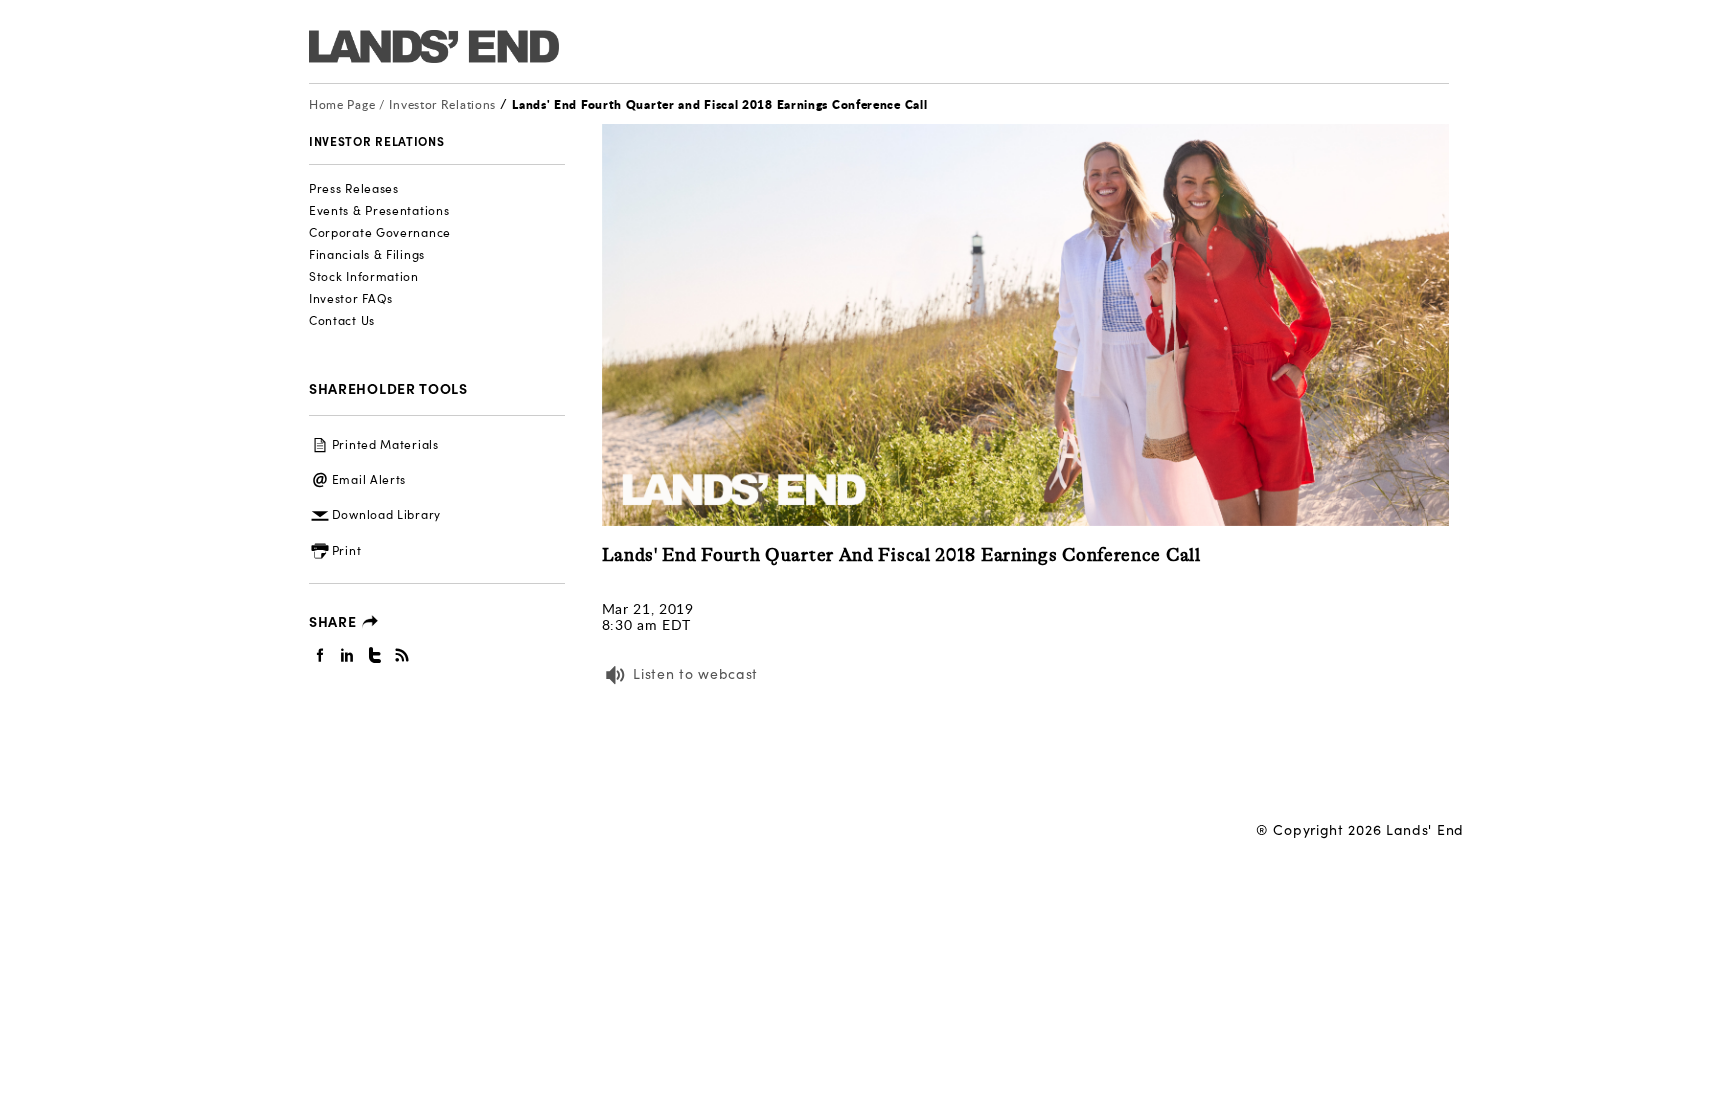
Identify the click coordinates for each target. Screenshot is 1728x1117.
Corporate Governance (380, 232)
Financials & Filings (367, 254)
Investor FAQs (351, 298)
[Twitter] (375, 654)
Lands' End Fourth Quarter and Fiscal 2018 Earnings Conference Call (719, 104)
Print (346, 550)
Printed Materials (385, 444)
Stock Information (364, 276)
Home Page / (347, 104)
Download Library (386, 514)
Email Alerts (369, 479)
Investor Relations (444, 104)
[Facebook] (320, 654)
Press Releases (354, 188)
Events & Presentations (379, 210)
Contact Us (342, 320)
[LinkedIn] (347, 654)
